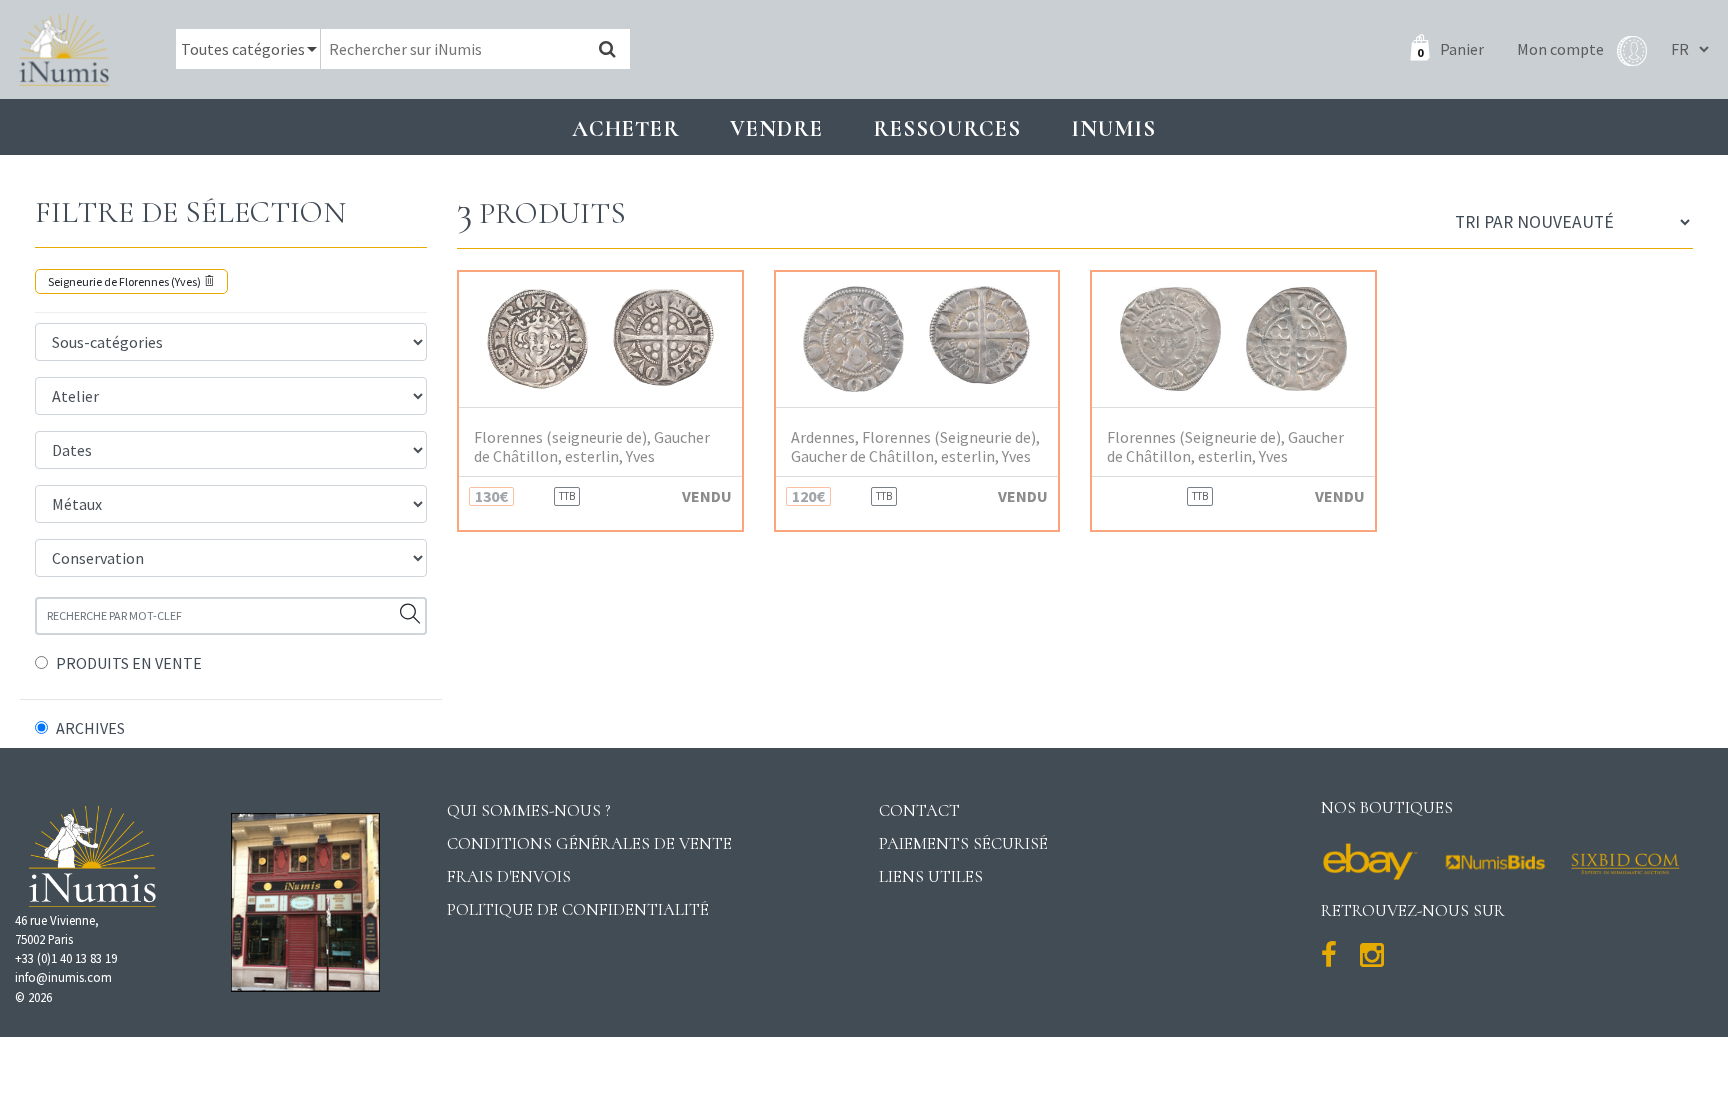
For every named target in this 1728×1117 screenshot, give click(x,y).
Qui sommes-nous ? (529, 810)
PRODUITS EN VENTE (129, 663)
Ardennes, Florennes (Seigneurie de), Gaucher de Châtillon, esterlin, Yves (915, 447)
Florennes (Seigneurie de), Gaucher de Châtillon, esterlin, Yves (1225, 447)
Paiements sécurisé (963, 843)
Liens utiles (931, 876)
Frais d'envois (509, 876)
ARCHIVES (90, 728)
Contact (919, 810)
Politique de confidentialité (578, 909)
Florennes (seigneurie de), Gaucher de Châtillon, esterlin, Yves (592, 447)
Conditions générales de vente (589, 843)
